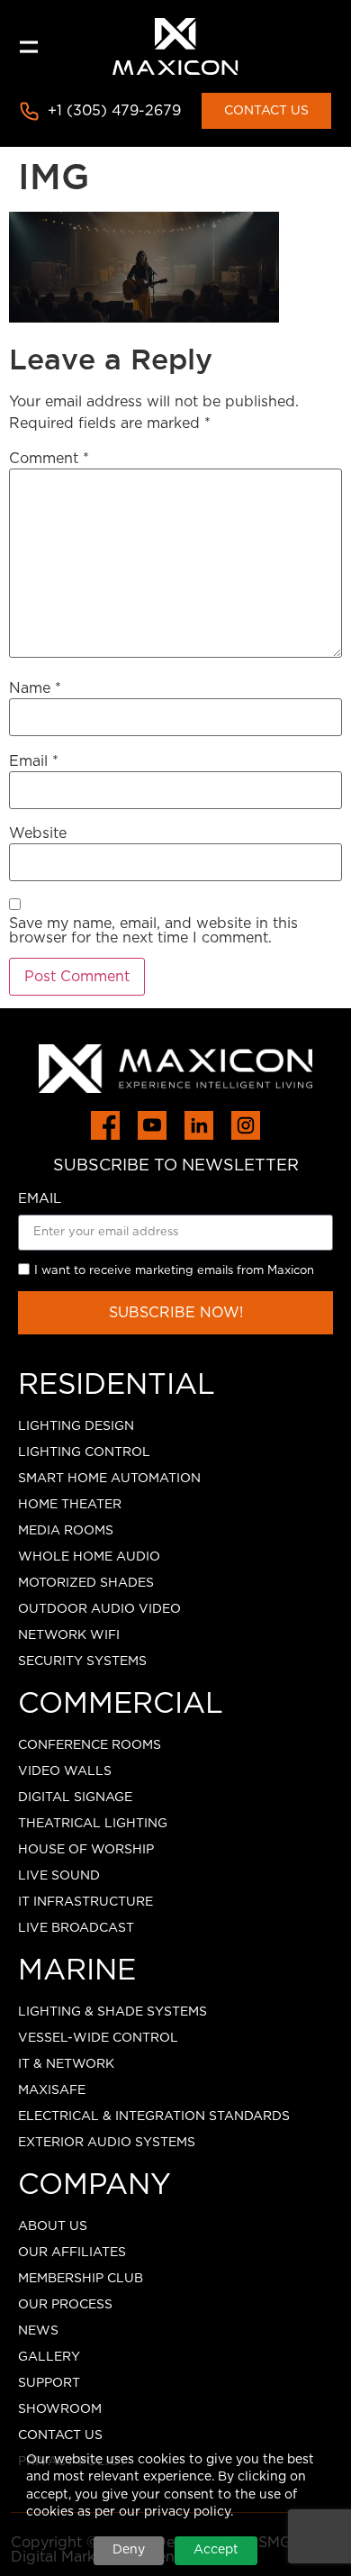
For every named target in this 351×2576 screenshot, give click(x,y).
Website (38, 833)
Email (34, 761)
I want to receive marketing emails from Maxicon (174, 1271)
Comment (49, 459)
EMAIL (40, 1199)
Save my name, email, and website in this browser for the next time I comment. (153, 931)
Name (35, 688)
